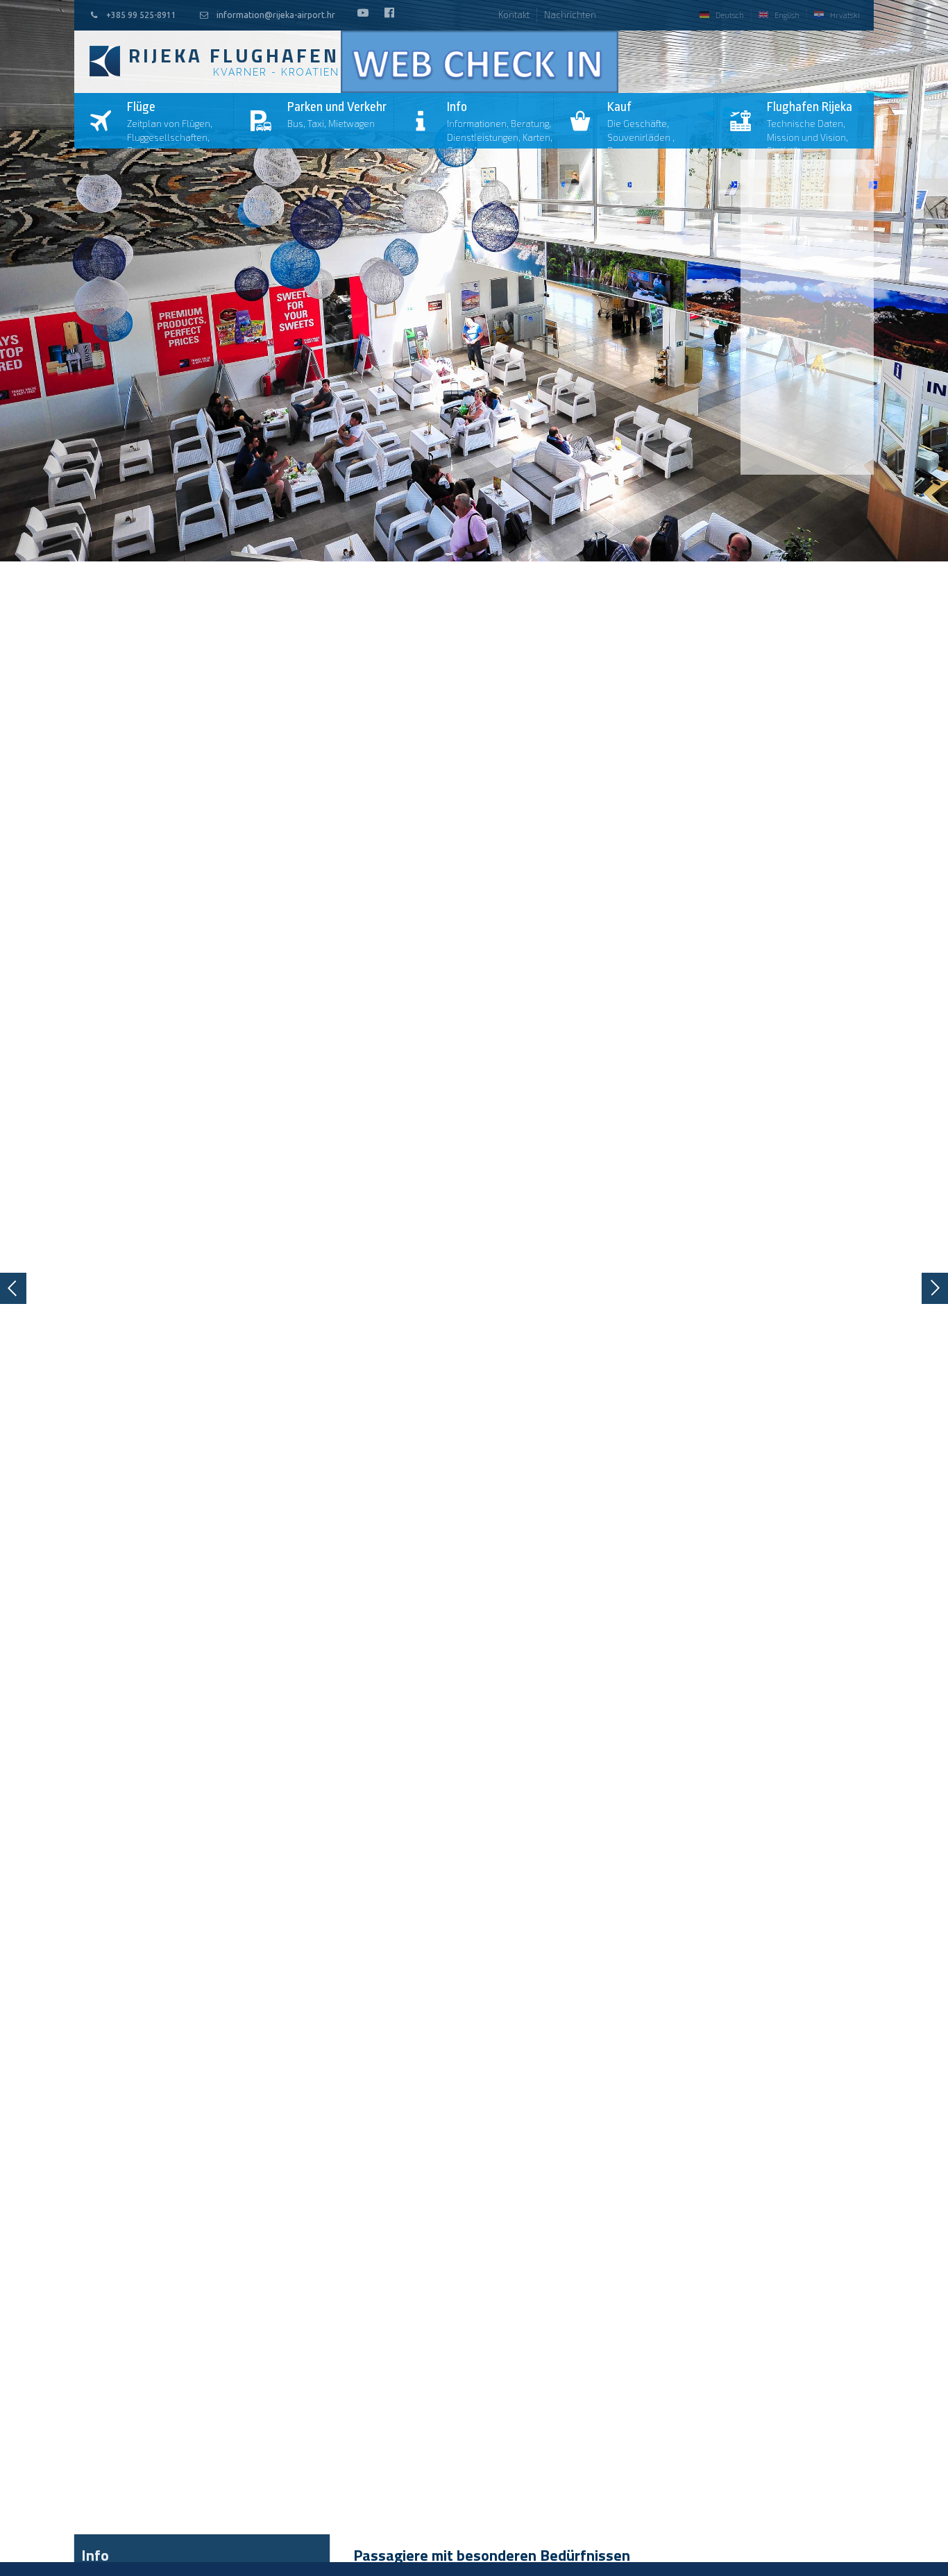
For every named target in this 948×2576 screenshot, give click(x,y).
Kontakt (514, 15)
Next (935, 1288)
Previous (13, 1288)
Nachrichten (570, 15)
